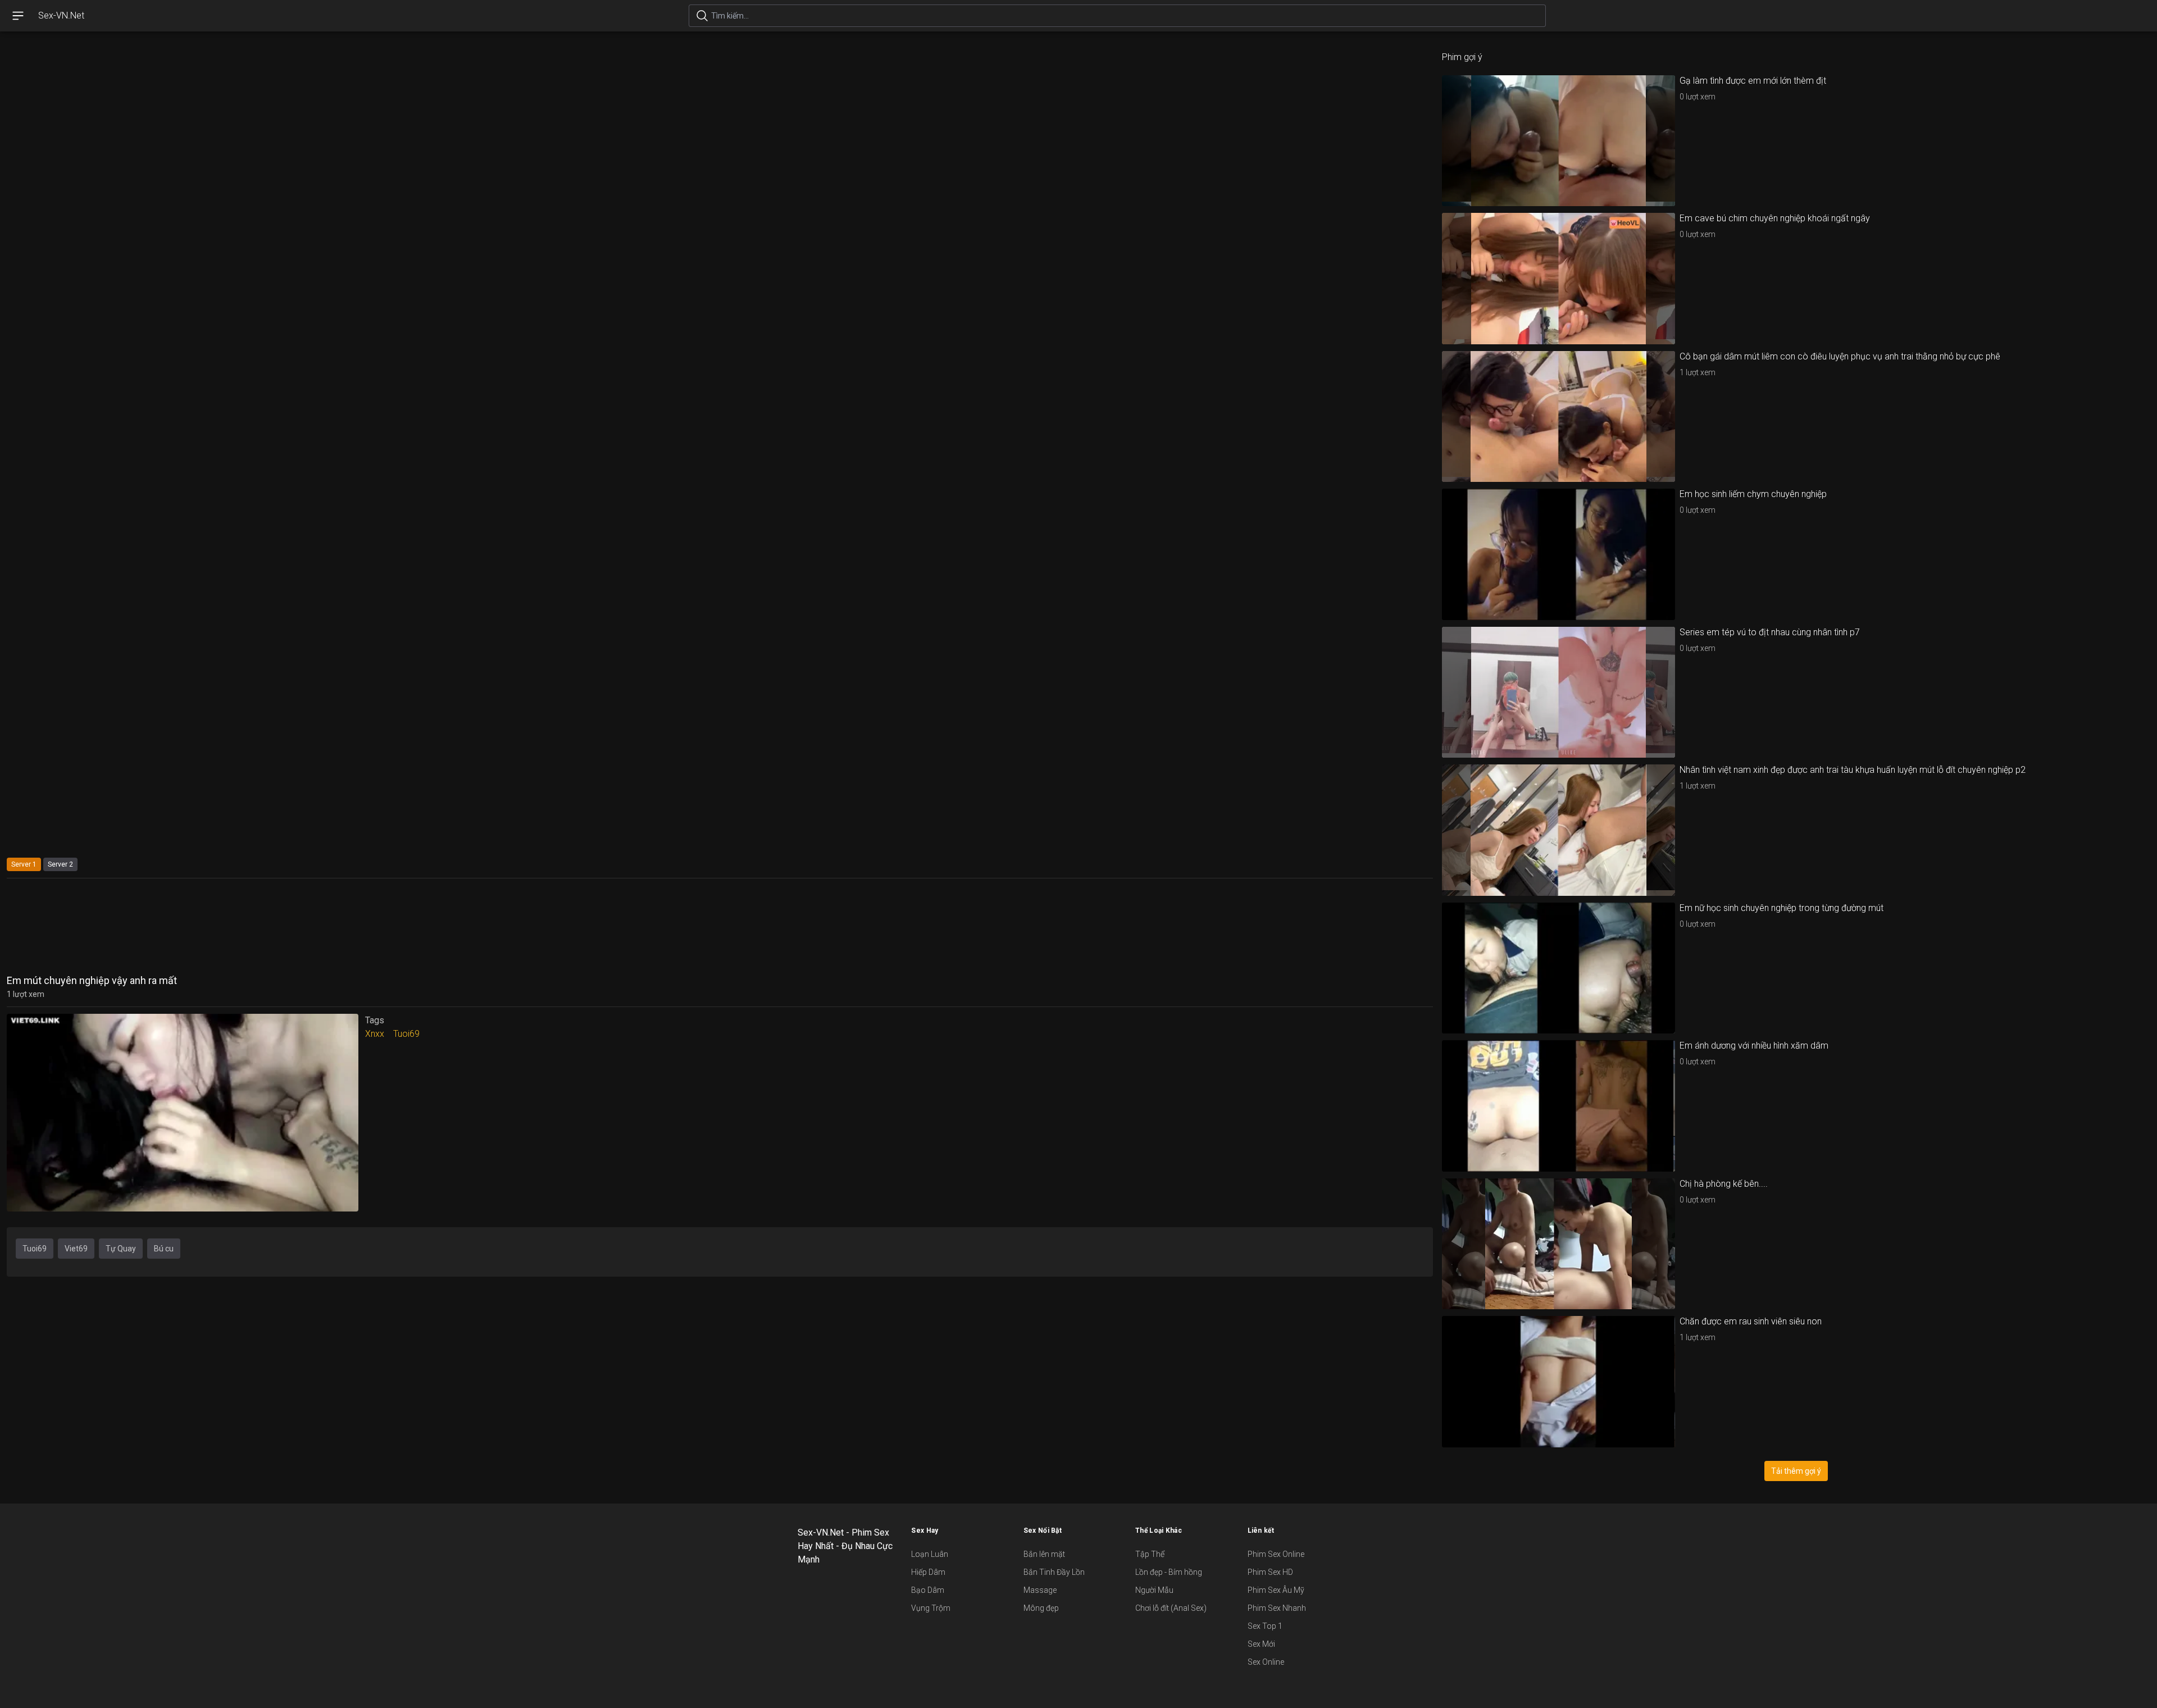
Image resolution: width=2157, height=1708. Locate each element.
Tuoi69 (406, 1034)
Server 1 (24, 864)
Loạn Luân (930, 1554)
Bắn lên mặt (1044, 1554)
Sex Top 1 (1265, 1626)
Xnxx (375, 1034)
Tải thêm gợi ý (1796, 1471)
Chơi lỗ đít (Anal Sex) (1171, 1608)
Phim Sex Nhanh (1277, 1608)
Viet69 (76, 1249)
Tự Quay (121, 1249)
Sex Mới (1261, 1644)
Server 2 (60, 864)
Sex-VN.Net (61, 15)
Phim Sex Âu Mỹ (1276, 1590)
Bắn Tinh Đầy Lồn (1054, 1572)
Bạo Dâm (928, 1590)
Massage (1040, 1590)
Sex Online (1266, 1662)
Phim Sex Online (1276, 1554)
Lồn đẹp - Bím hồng (1169, 1572)
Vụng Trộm (931, 1608)
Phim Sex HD (1270, 1572)
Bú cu (164, 1249)
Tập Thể (1150, 1554)
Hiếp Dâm (928, 1572)
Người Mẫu (1154, 1590)
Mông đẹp (1041, 1608)
